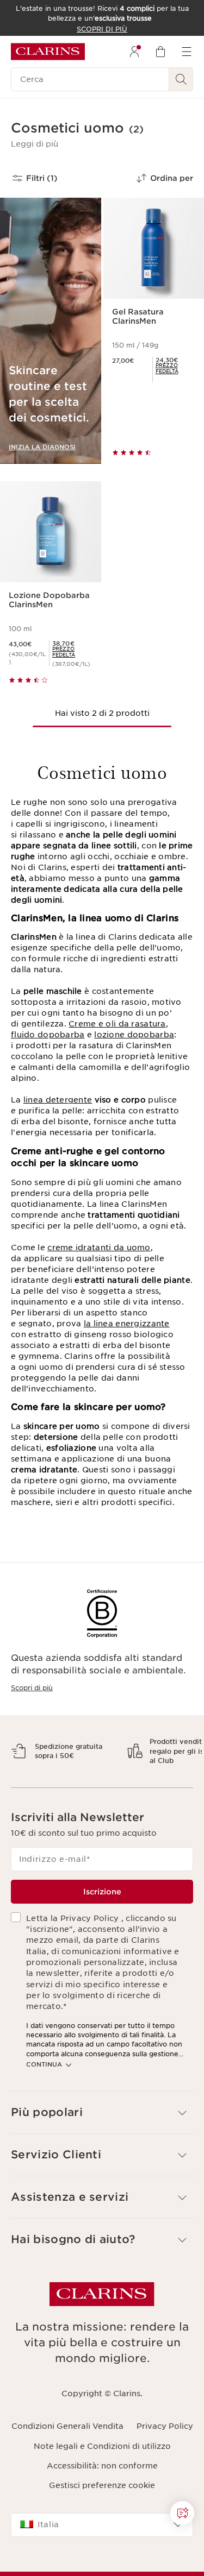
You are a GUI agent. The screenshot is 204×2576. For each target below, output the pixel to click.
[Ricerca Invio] (181, 79)
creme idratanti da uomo (99, 1248)
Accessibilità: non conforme (102, 2504)
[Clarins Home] (48, 52)
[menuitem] (134, 52)
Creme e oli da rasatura (117, 1024)
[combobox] (102, 2562)
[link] (175, 368)
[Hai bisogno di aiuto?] (182, 2513)
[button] (35, 144)
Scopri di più (32, 1688)
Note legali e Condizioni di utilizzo (102, 2484)
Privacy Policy (165, 2464)
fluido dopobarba (48, 1035)
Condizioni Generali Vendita (67, 2464)
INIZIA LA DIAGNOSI (42, 447)
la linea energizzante (127, 1324)
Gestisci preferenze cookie (102, 2523)
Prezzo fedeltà (167, 368)
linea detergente (58, 1100)
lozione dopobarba (134, 1035)
